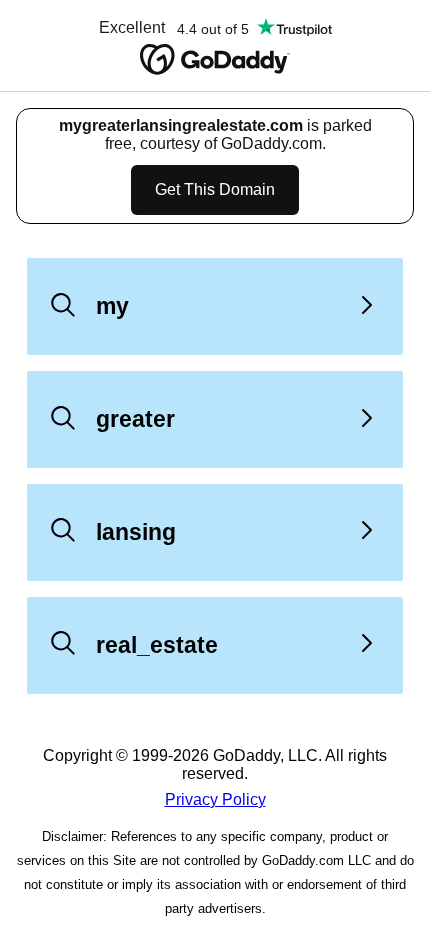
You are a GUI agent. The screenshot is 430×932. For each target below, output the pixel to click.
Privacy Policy (215, 799)
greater (135, 419)
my (112, 306)
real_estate (157, 645)
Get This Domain (215, 189)
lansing (136, 532)
